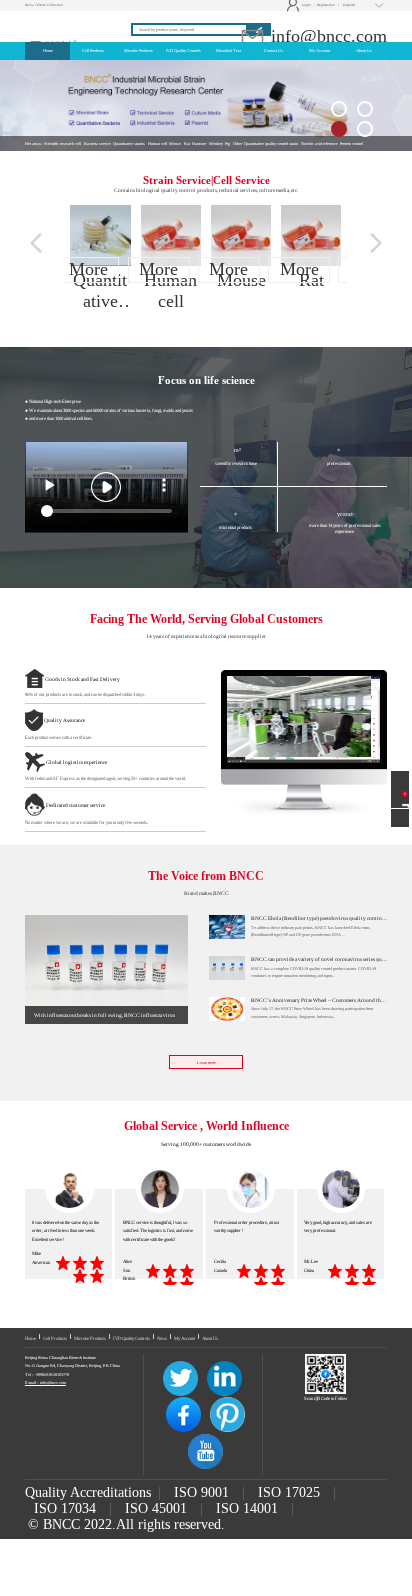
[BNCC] (58, 21)
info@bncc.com (326, 36)
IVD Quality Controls (131, 1338)
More (88, 269)
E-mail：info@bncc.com (45, 1382)
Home (30, 1338)
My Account (184, 1338)
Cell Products (55, 1338)
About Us (210, 1338)
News (162, 1338)
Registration (326, 5)
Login (299, 5)
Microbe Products (90, 1338)
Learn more (206, 1062)
